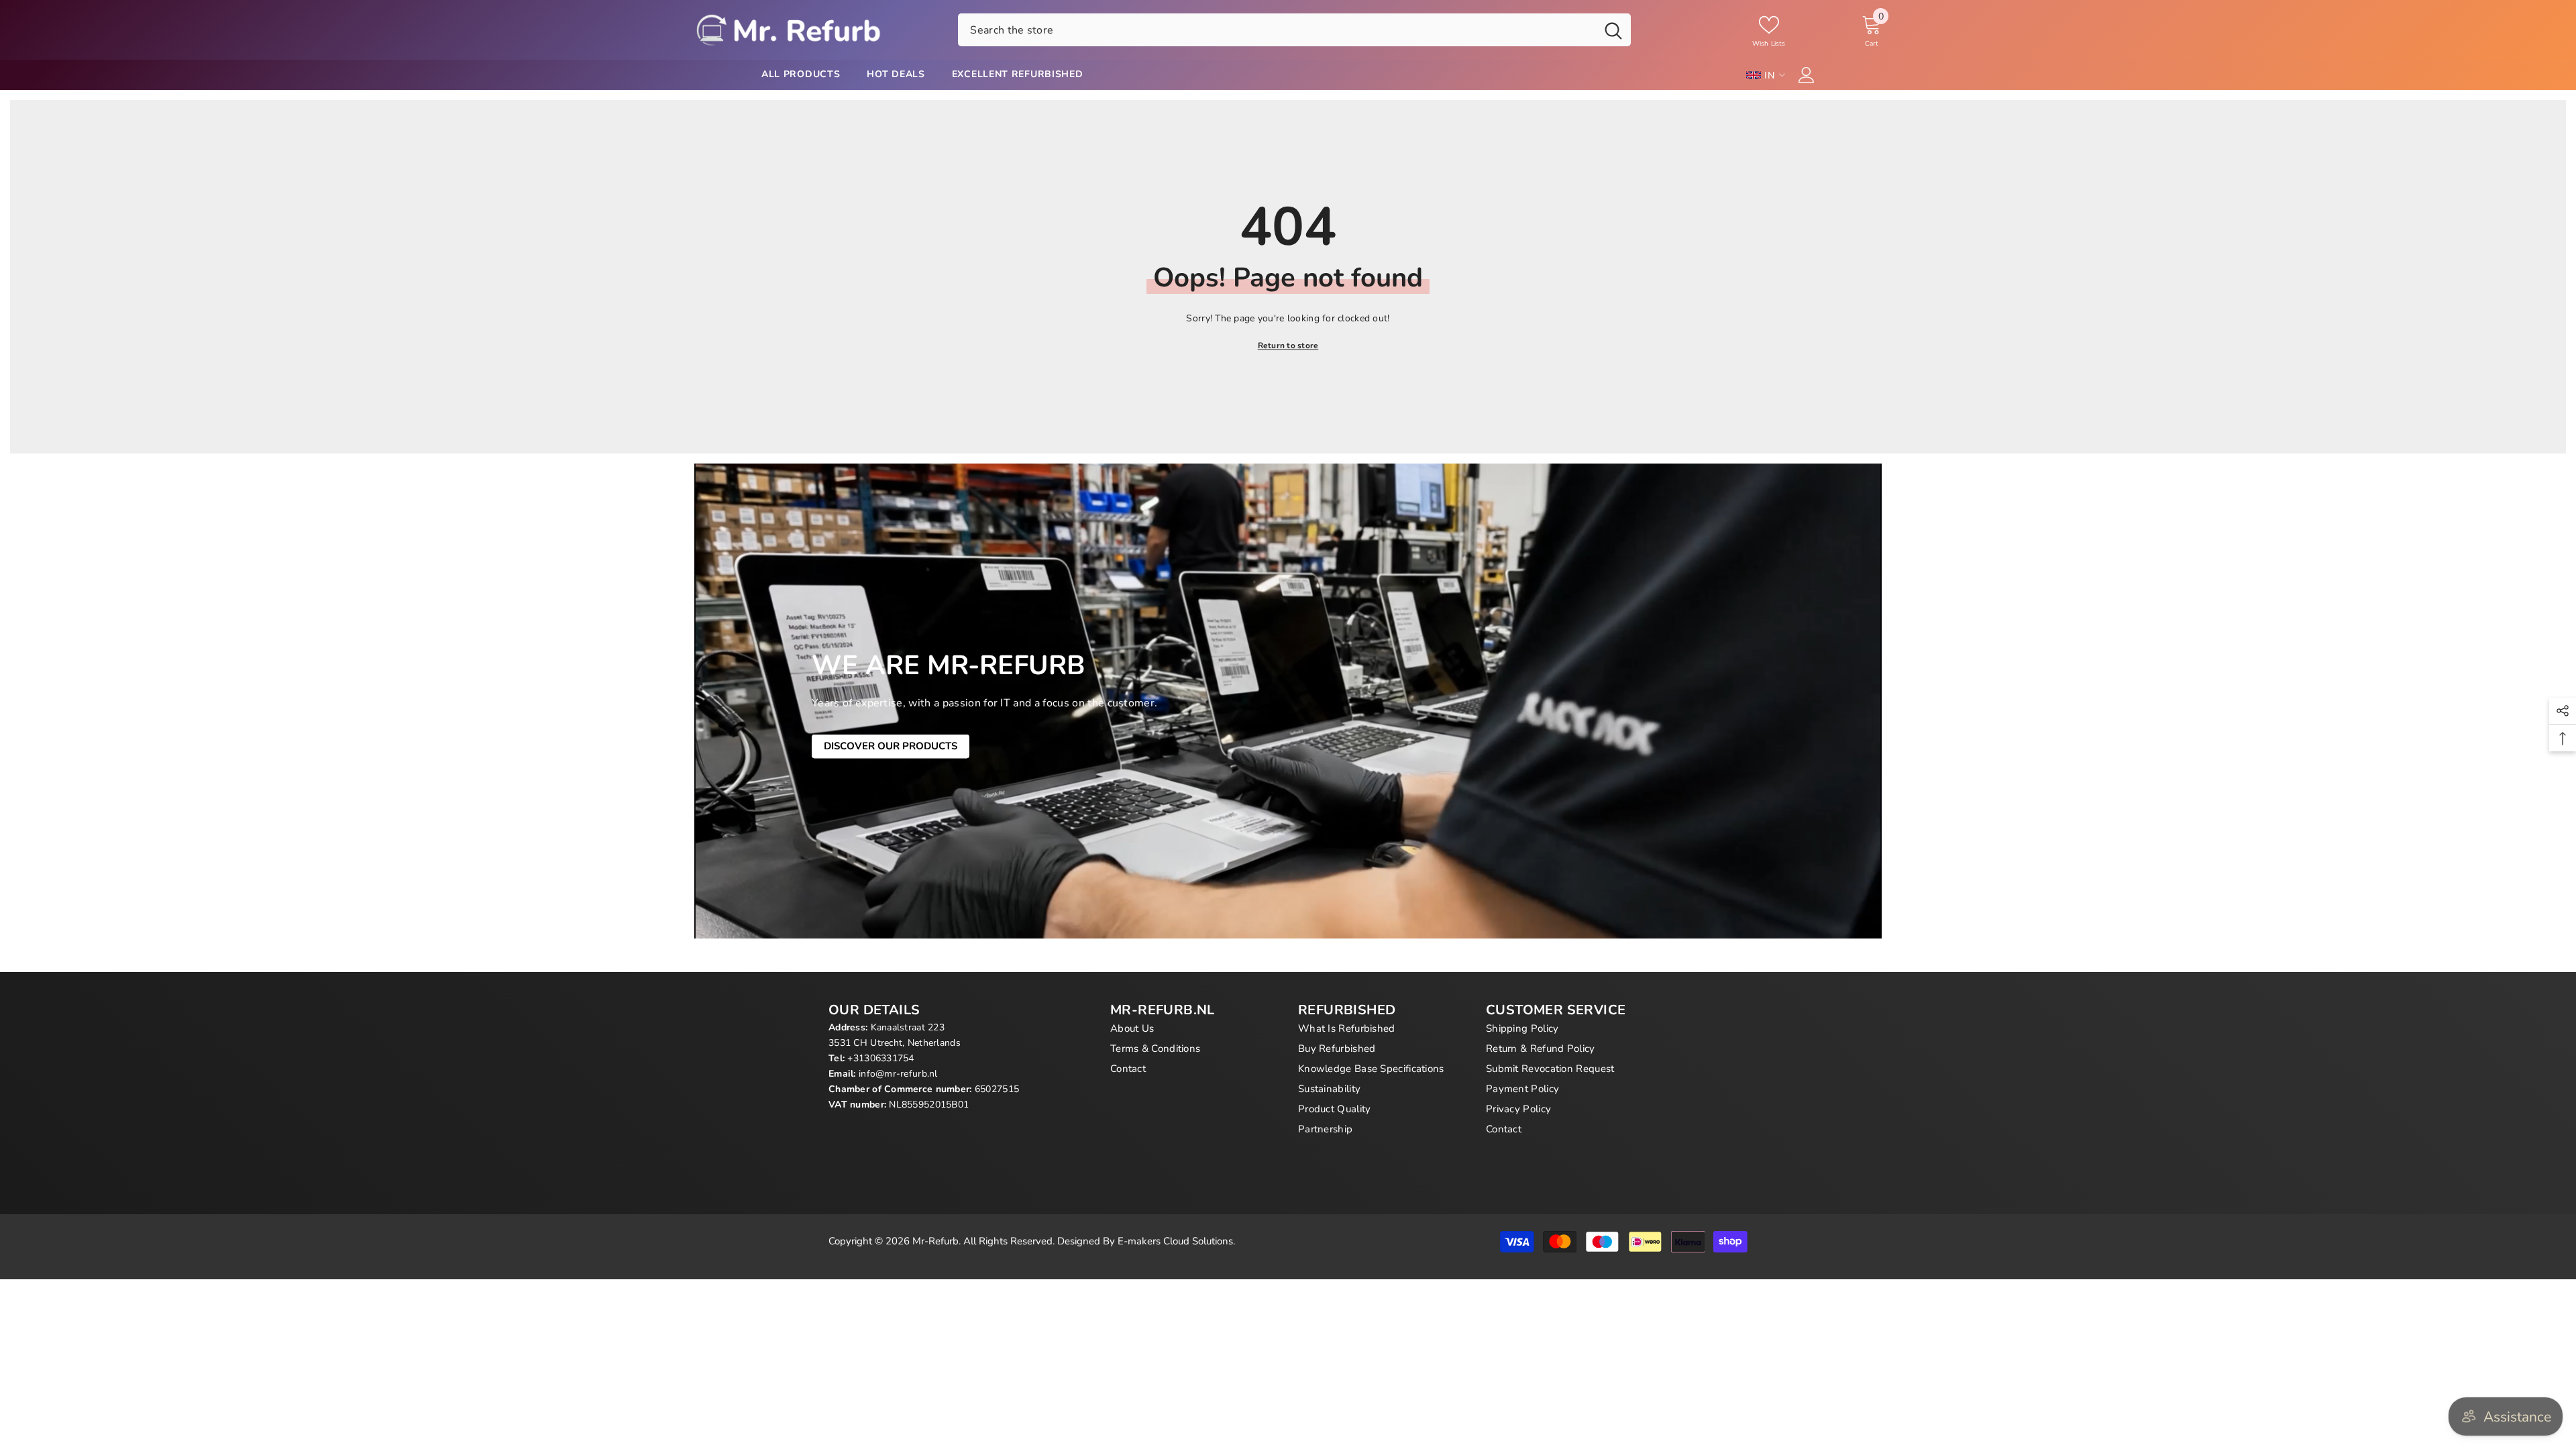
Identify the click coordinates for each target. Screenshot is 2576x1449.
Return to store (1288, 345)
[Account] (1807, 75)
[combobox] (1277, 30)
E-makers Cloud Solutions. (1176, 1241)
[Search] (1294, 30)
